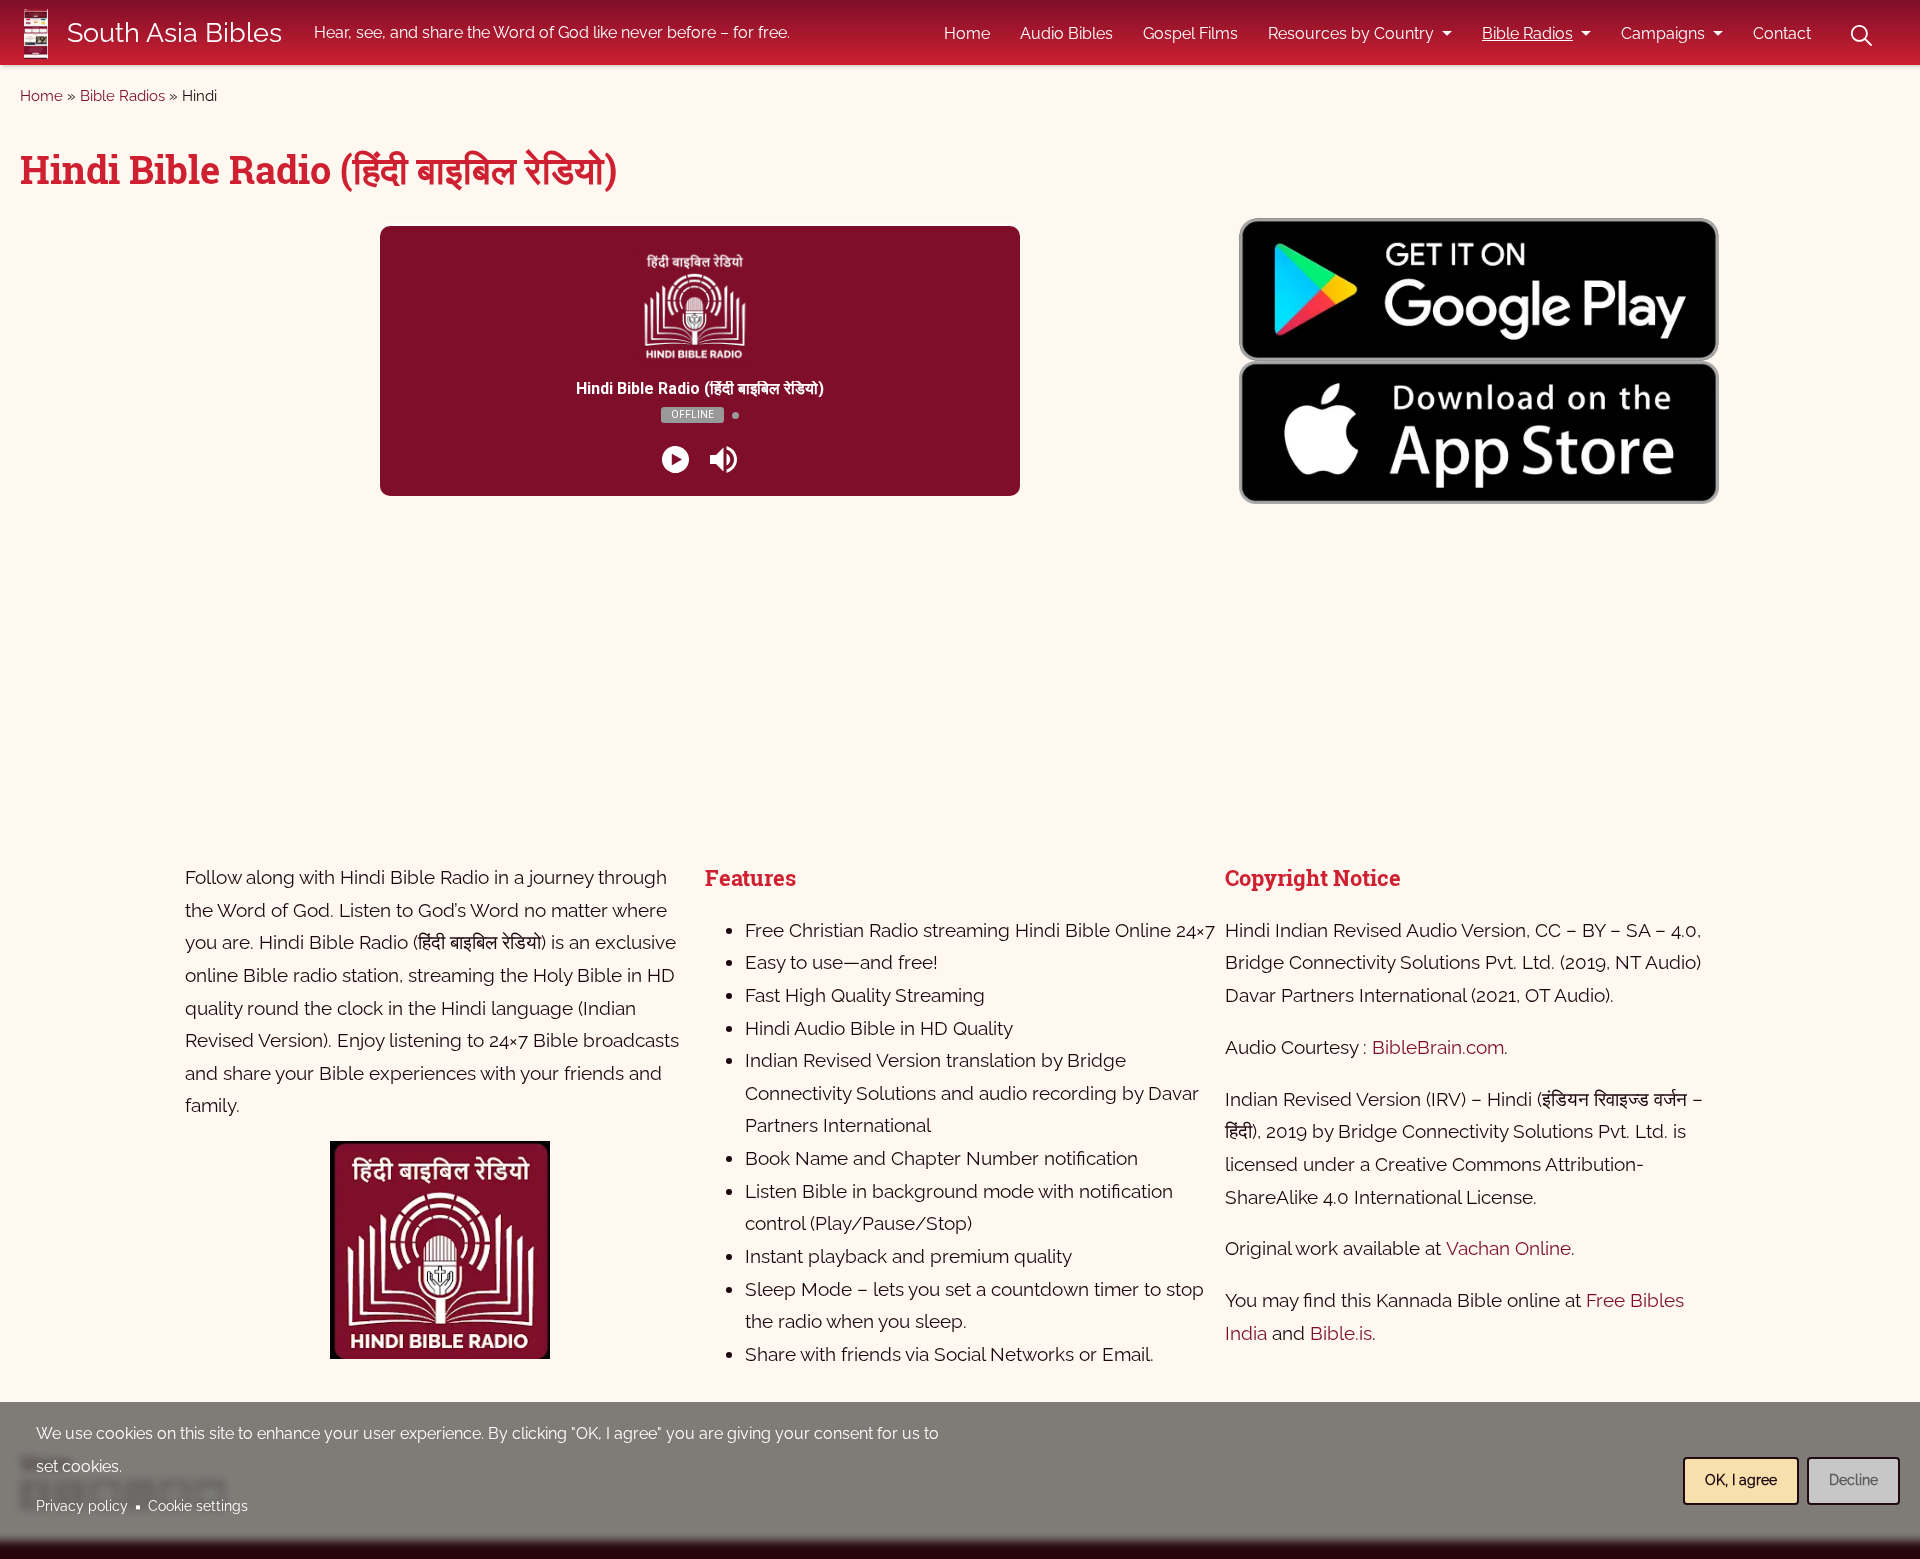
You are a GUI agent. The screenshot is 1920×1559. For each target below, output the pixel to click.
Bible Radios (1527, 33)
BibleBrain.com (1438, 1047)
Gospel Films (1190, 33)
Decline (1853, 1480)
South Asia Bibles (174, 32)
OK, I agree (1741, 1480)
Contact (1782, 33)
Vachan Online (1508, 1248)
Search (1861, 35)
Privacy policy (82, 1506)
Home (967, 33)
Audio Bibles (1066, 33)
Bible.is (1341, 1333)
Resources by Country (1351, 33)
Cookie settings (198, 1506)
